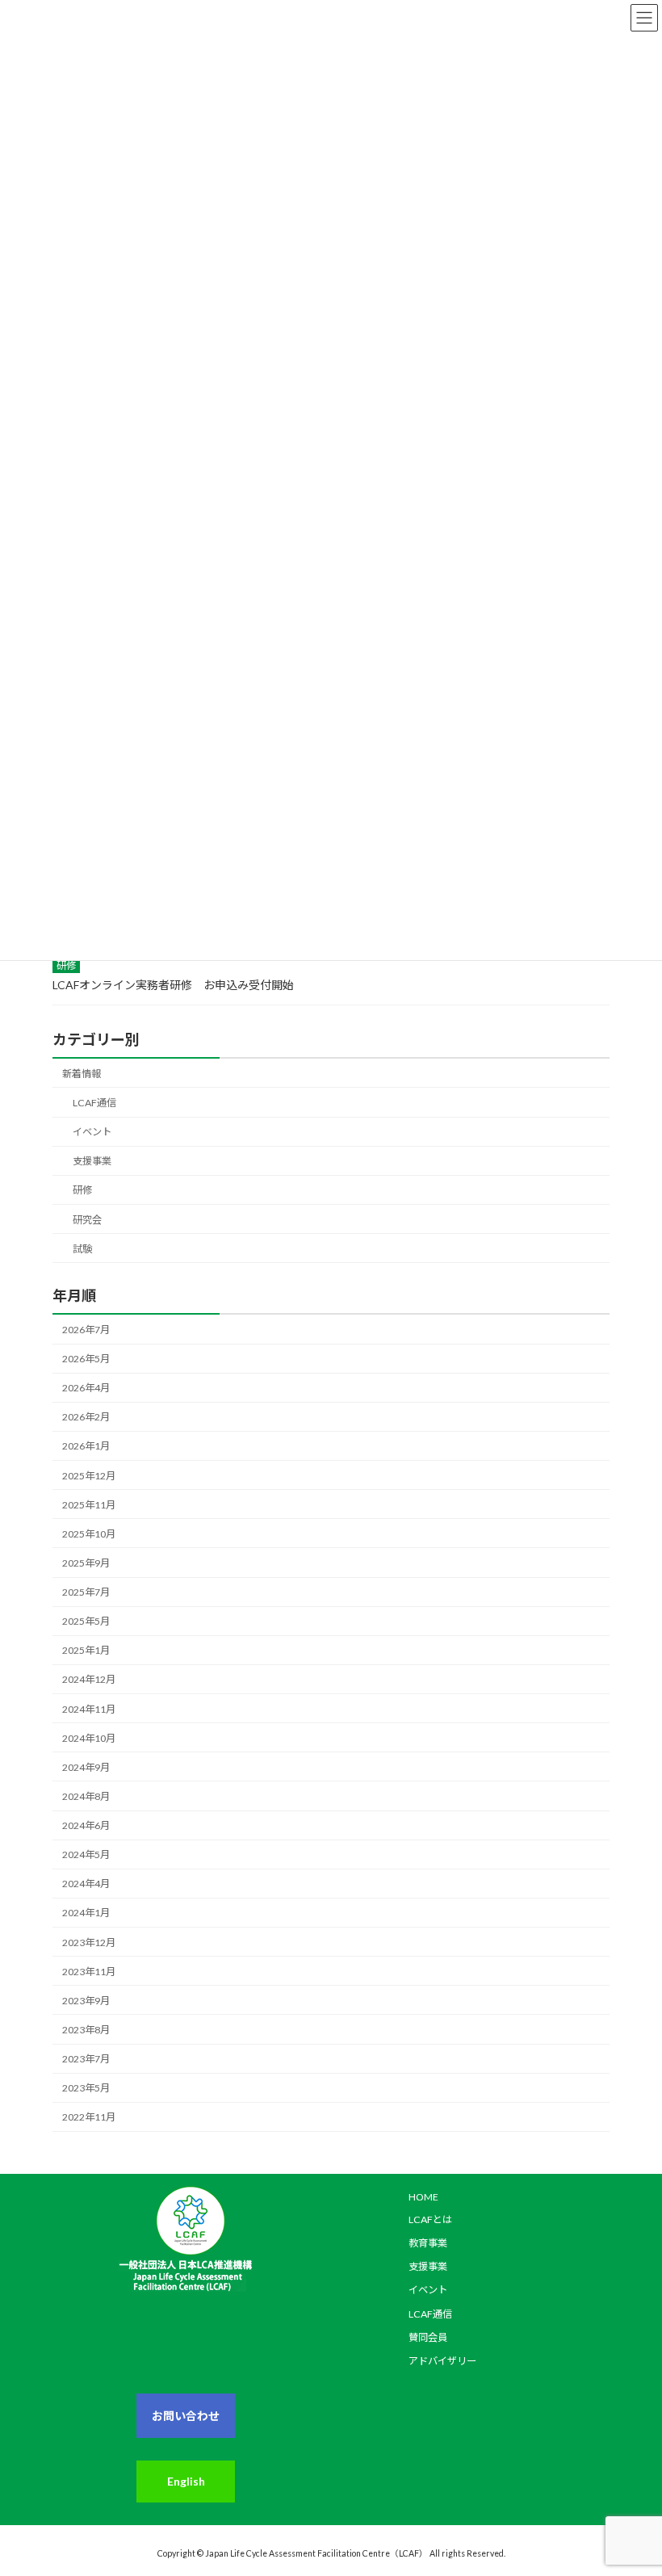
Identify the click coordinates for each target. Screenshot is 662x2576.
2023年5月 (86, 2088)
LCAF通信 (94, 1103)
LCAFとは (430, 2219)
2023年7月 (86, 2059)
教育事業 (428, 2243)
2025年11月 (89, 1505)
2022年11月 (89, 2117)
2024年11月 (89, 1709)
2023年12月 (89, 1942)
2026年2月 (86, 1417)
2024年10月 (89, 1738)
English (186, 2481)
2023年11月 (89, 1972)
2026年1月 (86, 1446)
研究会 (87, 1220)
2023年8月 (86, 2030)
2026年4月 (86, 1388)
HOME (423, 2197)
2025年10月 (89, 1534)
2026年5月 (86, 1359)
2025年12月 (89, 1476)
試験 (82, 1249)
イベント (92, 1132)
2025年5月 (86, 1621)
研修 (66, 965)
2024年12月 (89, 1679)
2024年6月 (86, 1825)
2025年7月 (86, 1592)
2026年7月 (86, 1330)
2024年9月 (86, 1767)
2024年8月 (86, 1796)
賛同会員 (428, 2337)
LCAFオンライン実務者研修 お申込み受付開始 (173, 985)
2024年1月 (86, 1913)
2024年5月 (86, 1854)
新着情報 (82, 1074)
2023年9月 (86, 2001)
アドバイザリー (442, 2361)
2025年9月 (86, 1563)
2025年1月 (86, 1650)
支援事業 (92, 1161)
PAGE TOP (616, 2464)
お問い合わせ (186, 2416)
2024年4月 (86, 1884)
